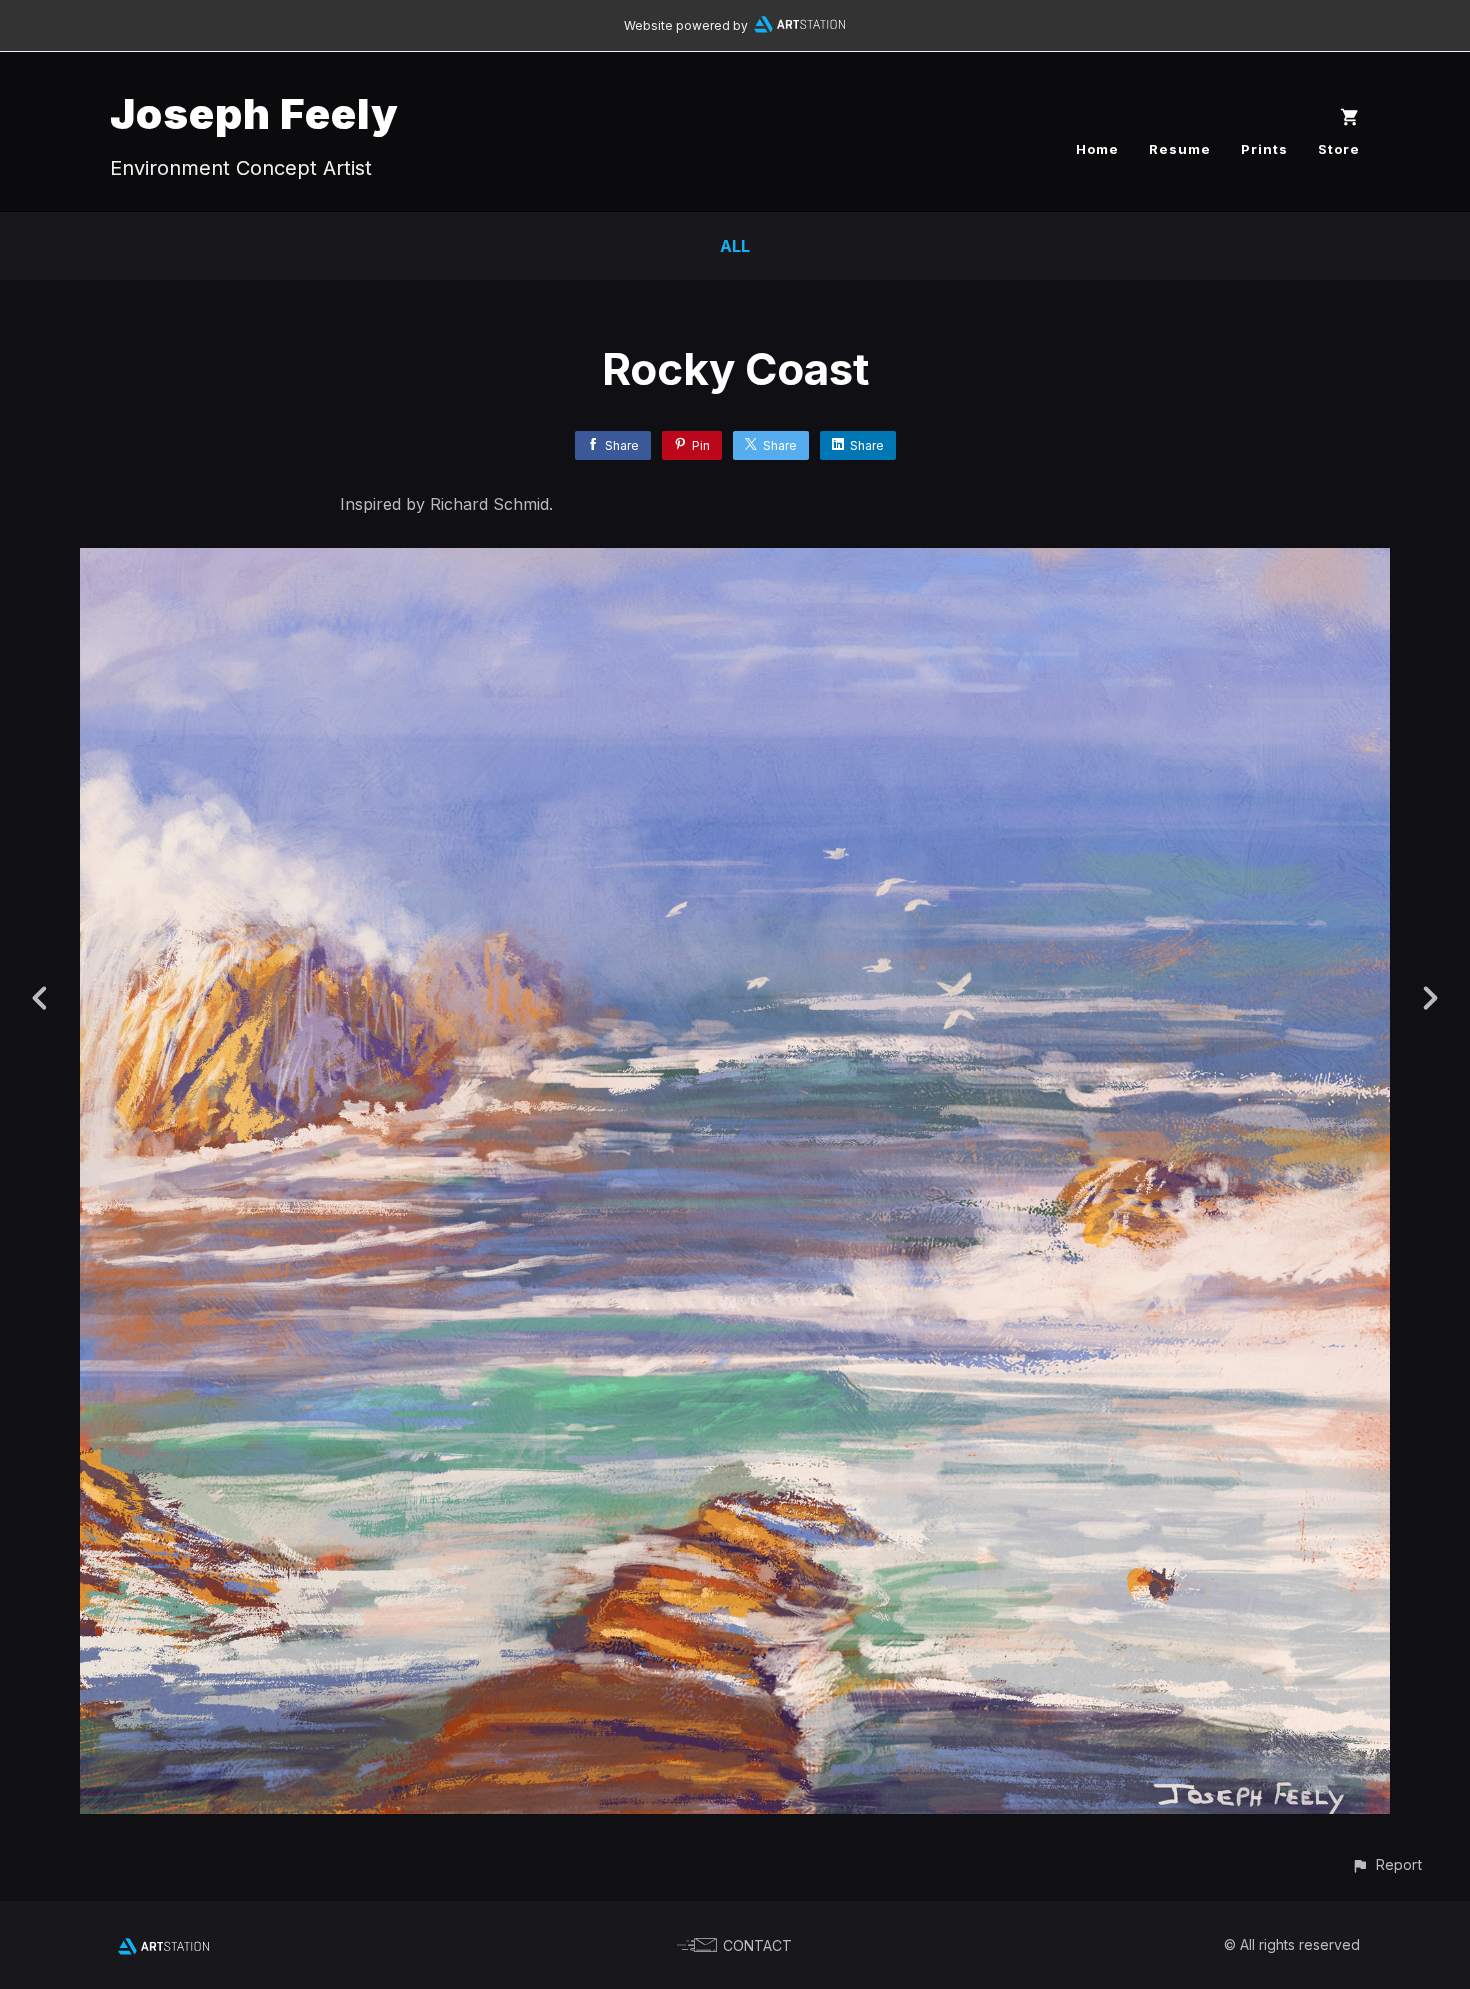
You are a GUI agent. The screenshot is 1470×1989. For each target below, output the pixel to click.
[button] (1386, 1864)
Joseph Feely (254, 113)
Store (1339, 149)
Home (1097, 149)
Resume (1180, 149)
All (735, 246)
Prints (1264, 149)
